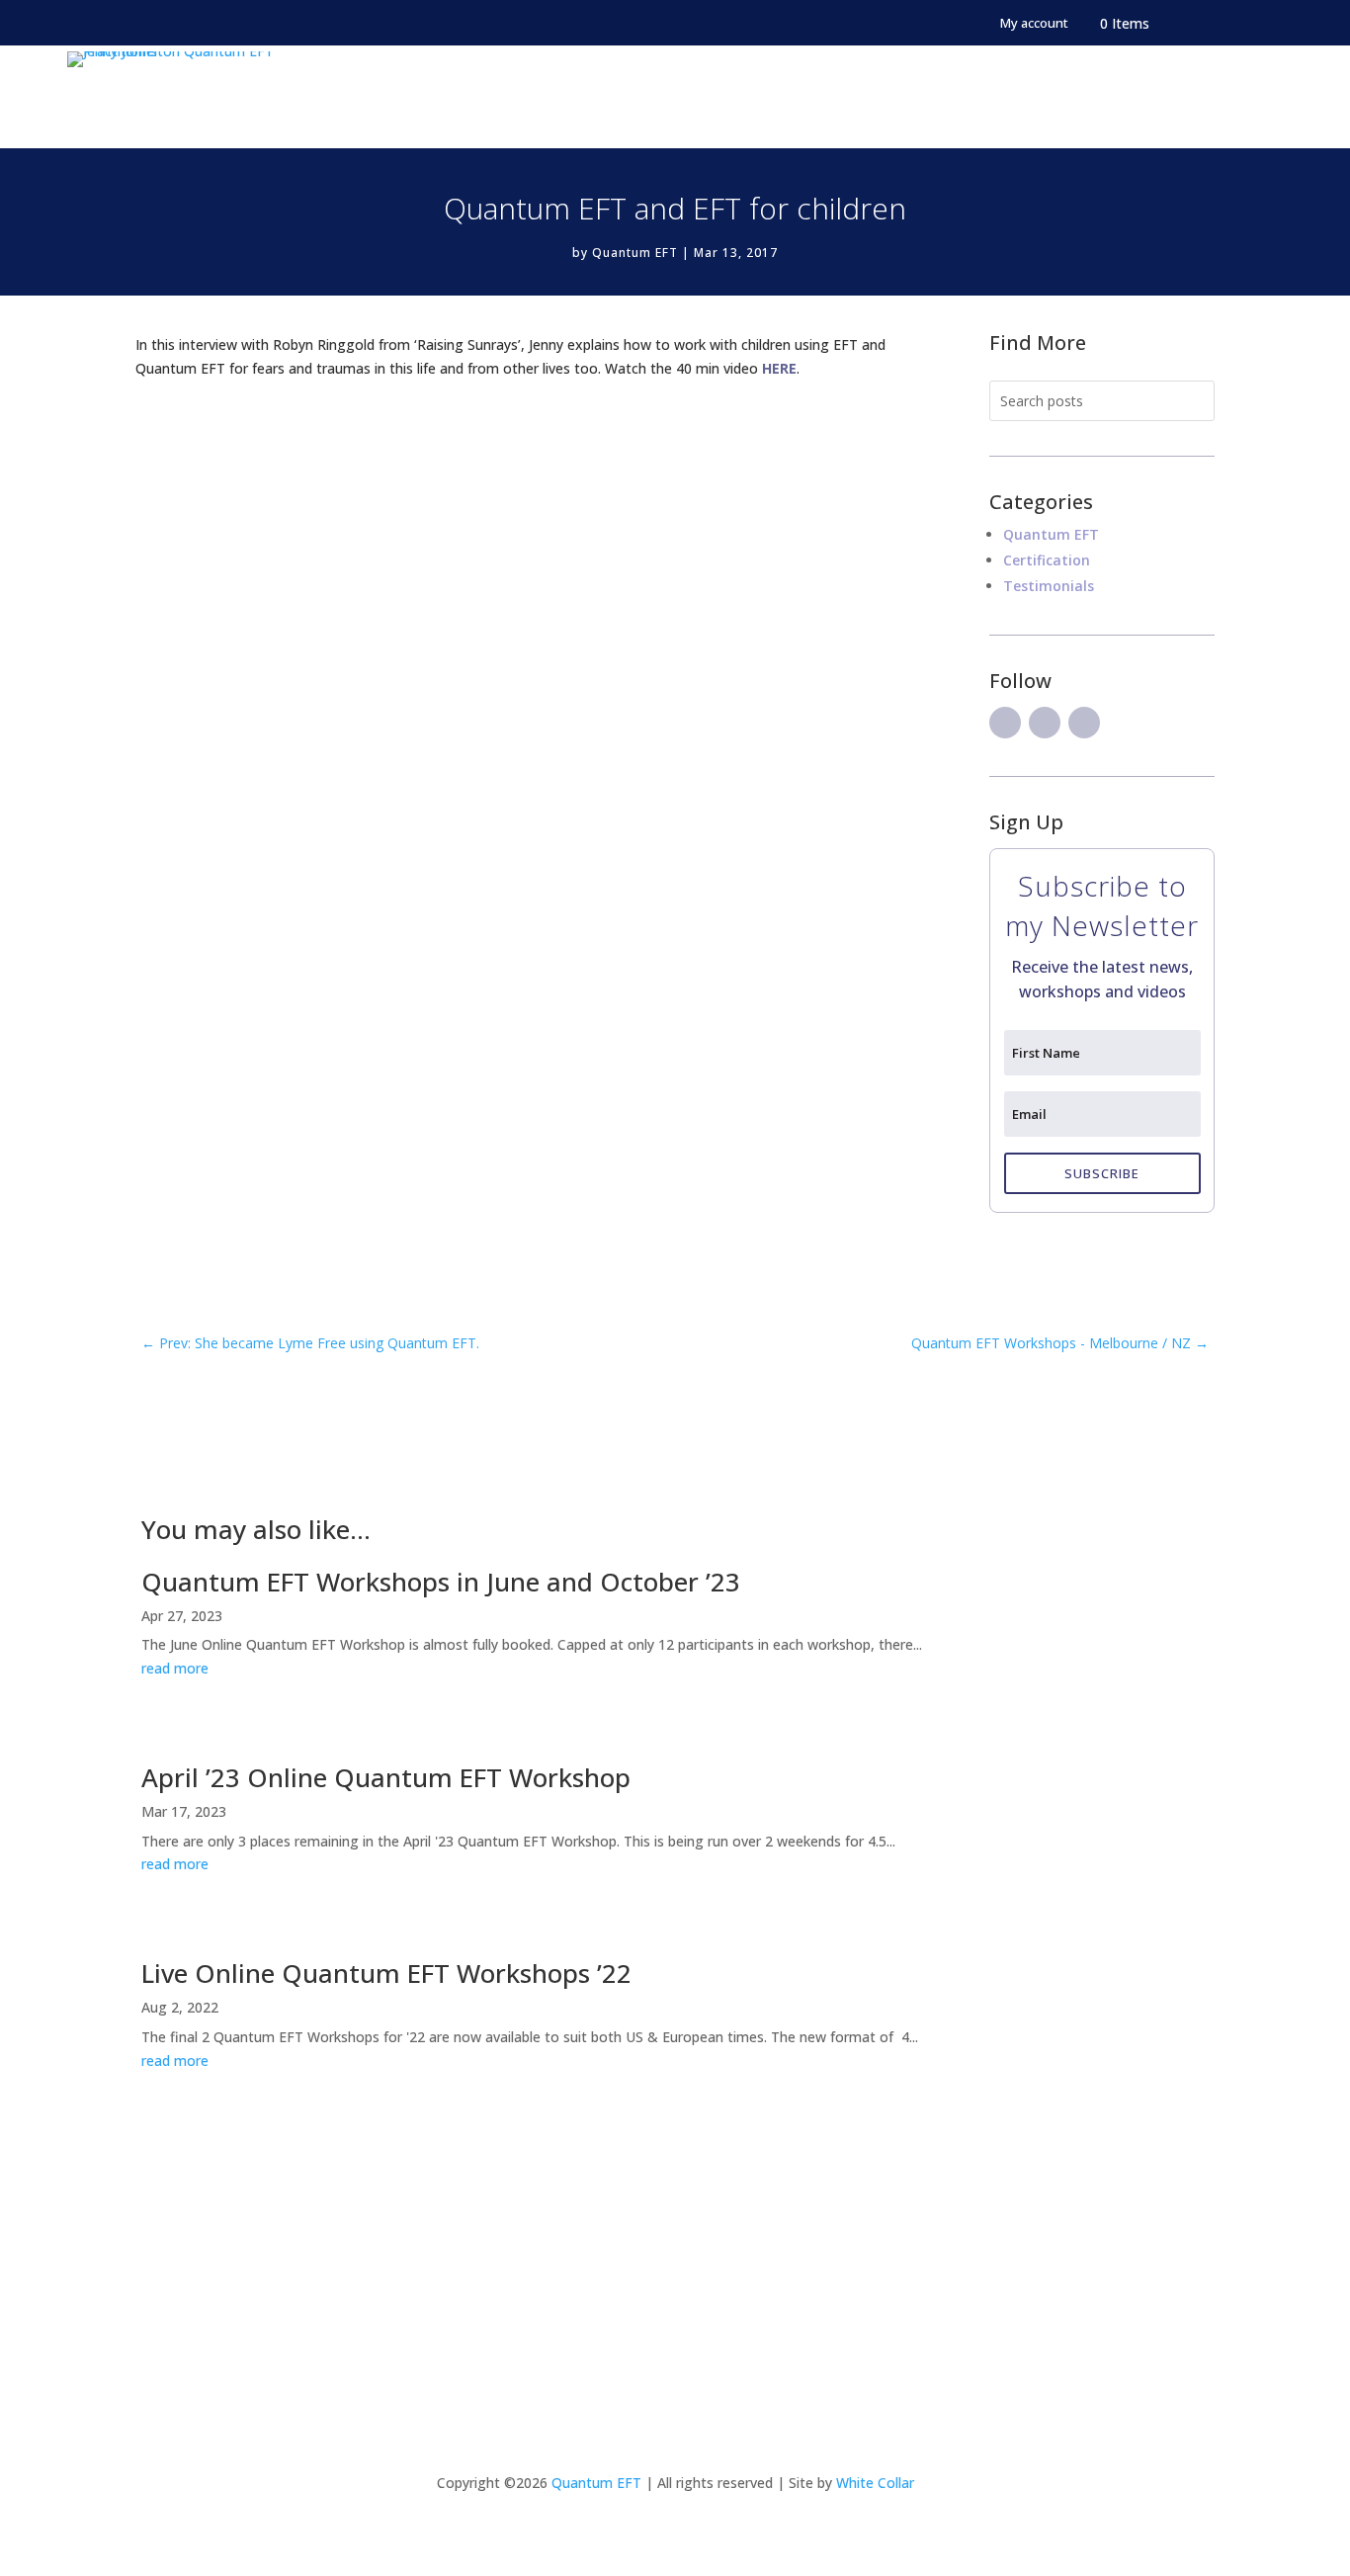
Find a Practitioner (784, 97)
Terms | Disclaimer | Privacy (675, 2332)
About (496, 97)
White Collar (875, 2483)
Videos (1066, 97)
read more (175, 1668)
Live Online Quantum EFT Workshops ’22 (386, 1973)
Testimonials (1049, 586)
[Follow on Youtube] (1084, 723)
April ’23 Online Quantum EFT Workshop (386, 1777)
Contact (1214, 97)
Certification (622, 97)
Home (426, 97)
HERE (779, 368)
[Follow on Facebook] (1005, 723)
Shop (1135, 97)
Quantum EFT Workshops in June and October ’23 (441, 1582)
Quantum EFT (942, 97)
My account (1034, 24)
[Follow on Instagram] (1045, 723)
